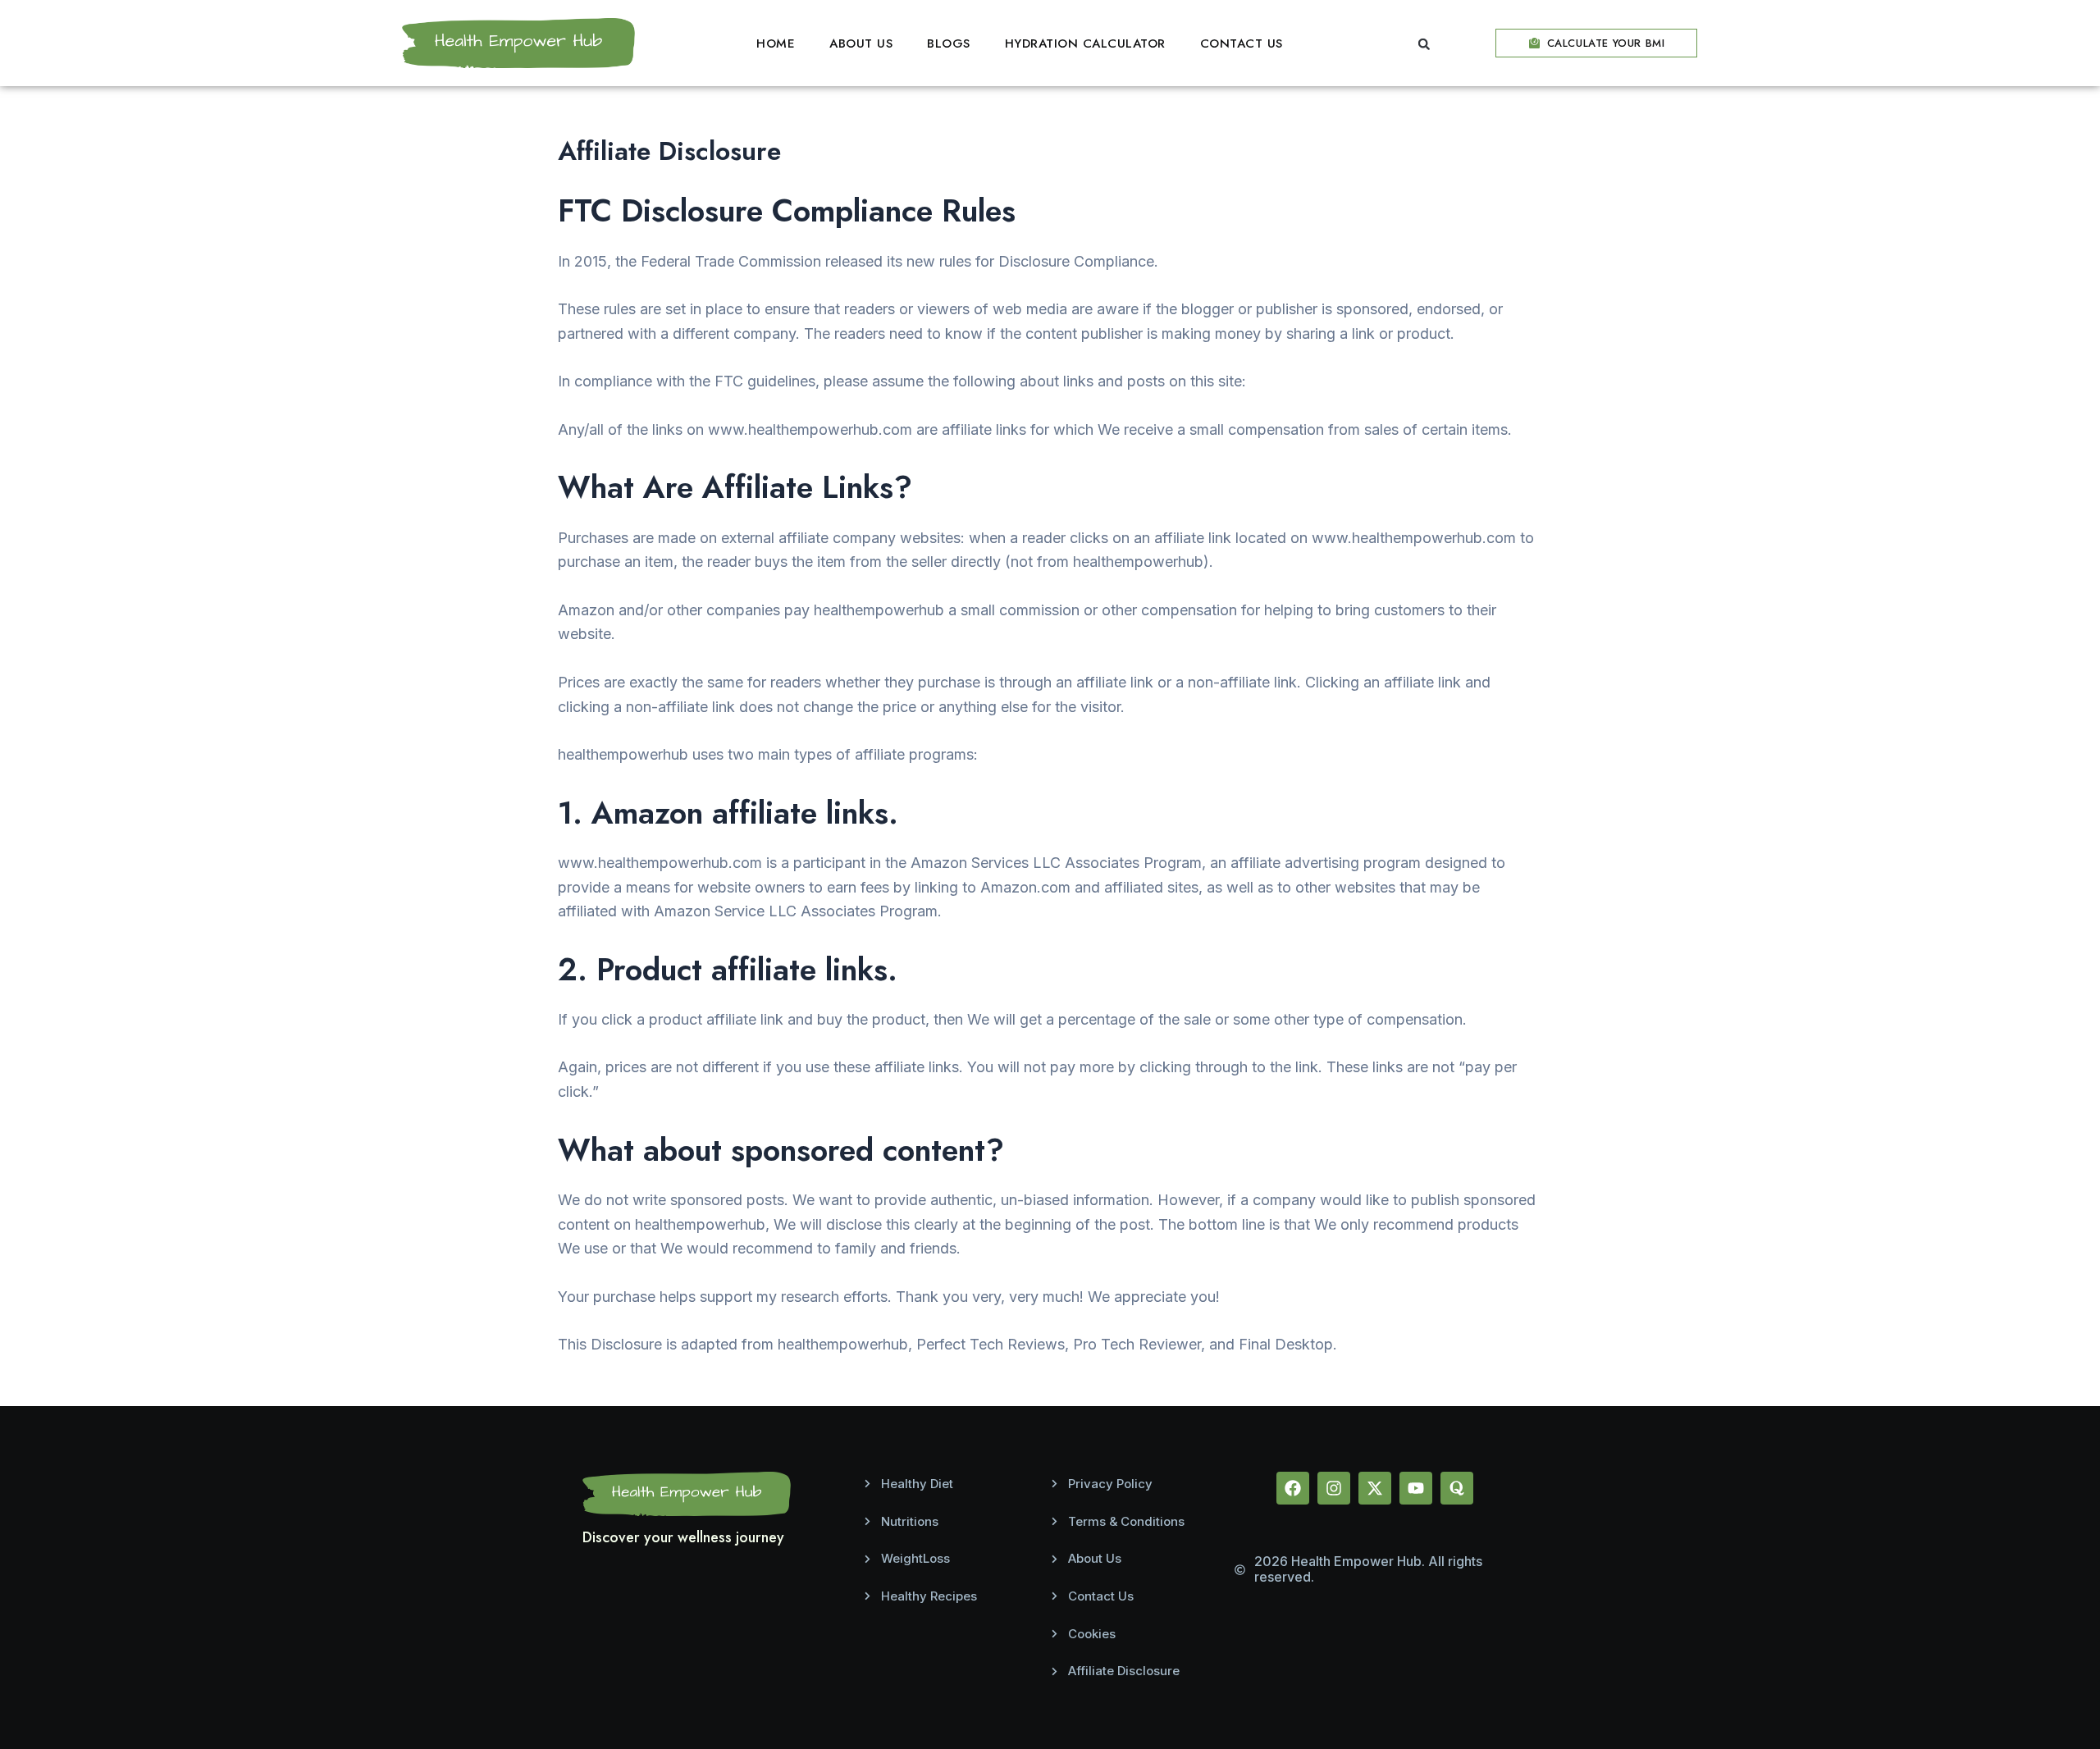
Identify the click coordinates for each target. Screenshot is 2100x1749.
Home (776, 43)
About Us (861, 43)
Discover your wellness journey (683, 1537)
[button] (1424, 44)
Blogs (949, 43)
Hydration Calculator (1085, 43)
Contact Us (1242, 43)
